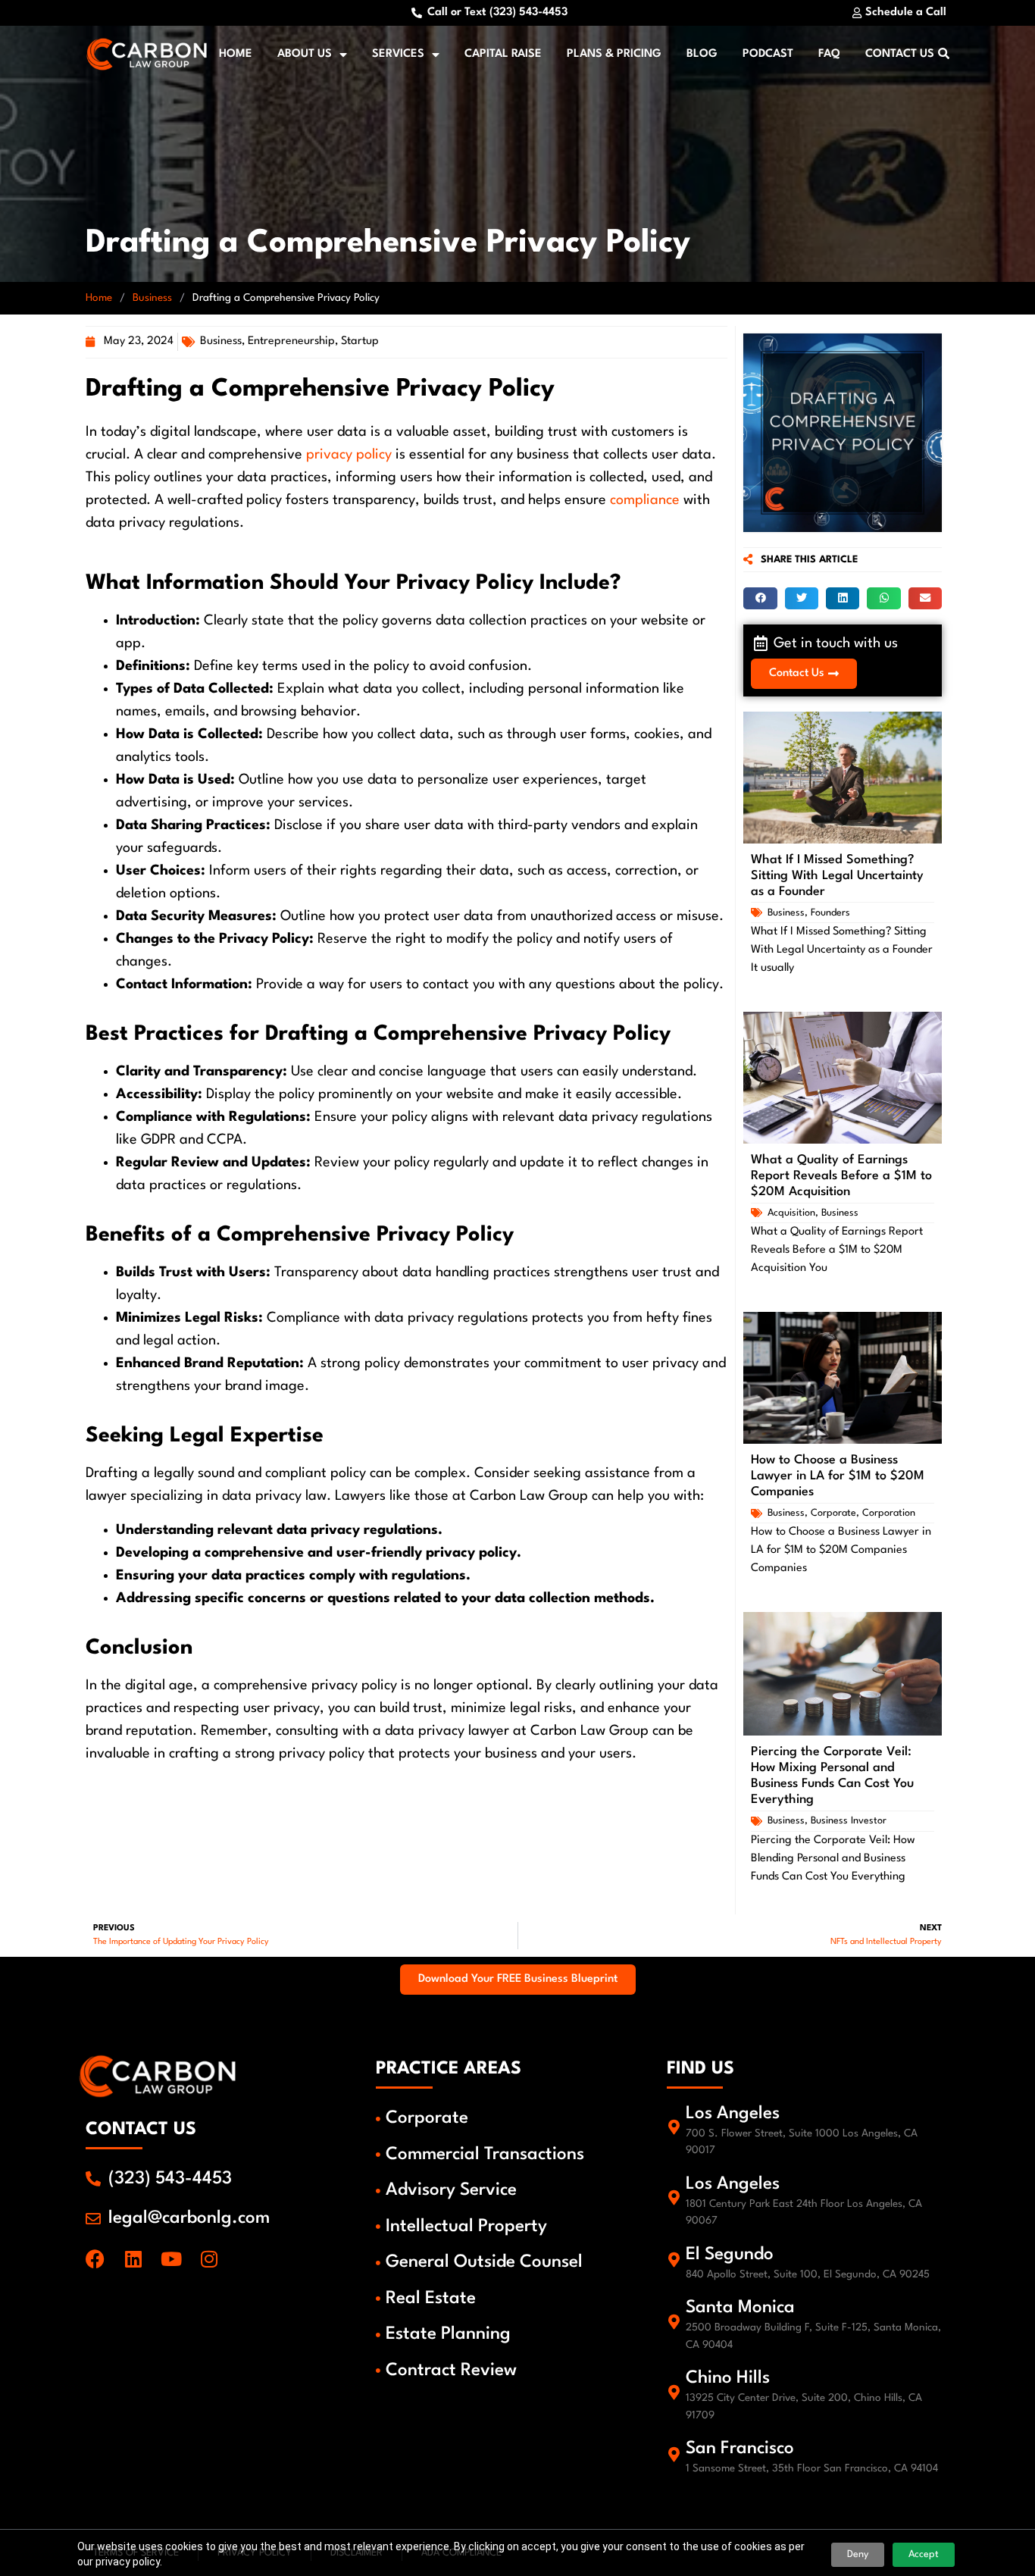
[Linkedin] (133, 2259)
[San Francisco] (674, 2455)
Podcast (768, 54)
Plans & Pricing (614, 54)
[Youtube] (171, 2259)
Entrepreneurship (291, 341)
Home (236, 54)
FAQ (829, 54)
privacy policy (349, 455)
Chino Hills (728, 2378)
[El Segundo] (674, 2260)
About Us (305, 54)
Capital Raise (503, 54)
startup (360, 341)
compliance (645, 500)
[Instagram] (209, 2259)
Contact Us (900, 54)
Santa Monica (740, 2308)
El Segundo (730, 2255)
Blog (702, 54)
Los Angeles (733, 2114)
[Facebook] (95, 2259)
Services (398, 54)
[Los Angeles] (674, 2127)
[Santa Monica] (674, 2322)
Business (152, 298)
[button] (760, 598)
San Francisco (740, 2449)
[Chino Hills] (674, 2393)
